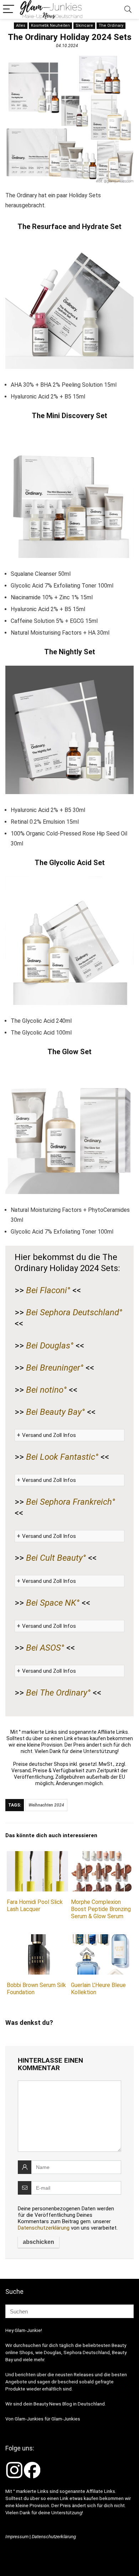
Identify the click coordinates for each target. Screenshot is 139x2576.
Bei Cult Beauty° (56, 1558)
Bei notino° (46, 1390)
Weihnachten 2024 (46, 1805)
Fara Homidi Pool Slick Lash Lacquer (35, 1906)
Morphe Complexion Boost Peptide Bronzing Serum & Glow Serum (101, 1909)
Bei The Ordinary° (58, 1693)
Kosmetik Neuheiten (50, 26)
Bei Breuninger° (55, 1368)
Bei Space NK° (53, 1603)
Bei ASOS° (45, 1648)
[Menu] (9, 9)
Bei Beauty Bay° (55, 1412)
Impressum (17, 2537)
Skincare (84, 26)
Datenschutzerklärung (44, 2228)
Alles (21, 26)
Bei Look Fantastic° (62, 1457)
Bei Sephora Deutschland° (74, 1312)
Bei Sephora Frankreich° (71, 1502)
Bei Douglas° (50, 1346)
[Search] (128, 9)
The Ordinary (111, 26)
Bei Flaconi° (48, 1290)
